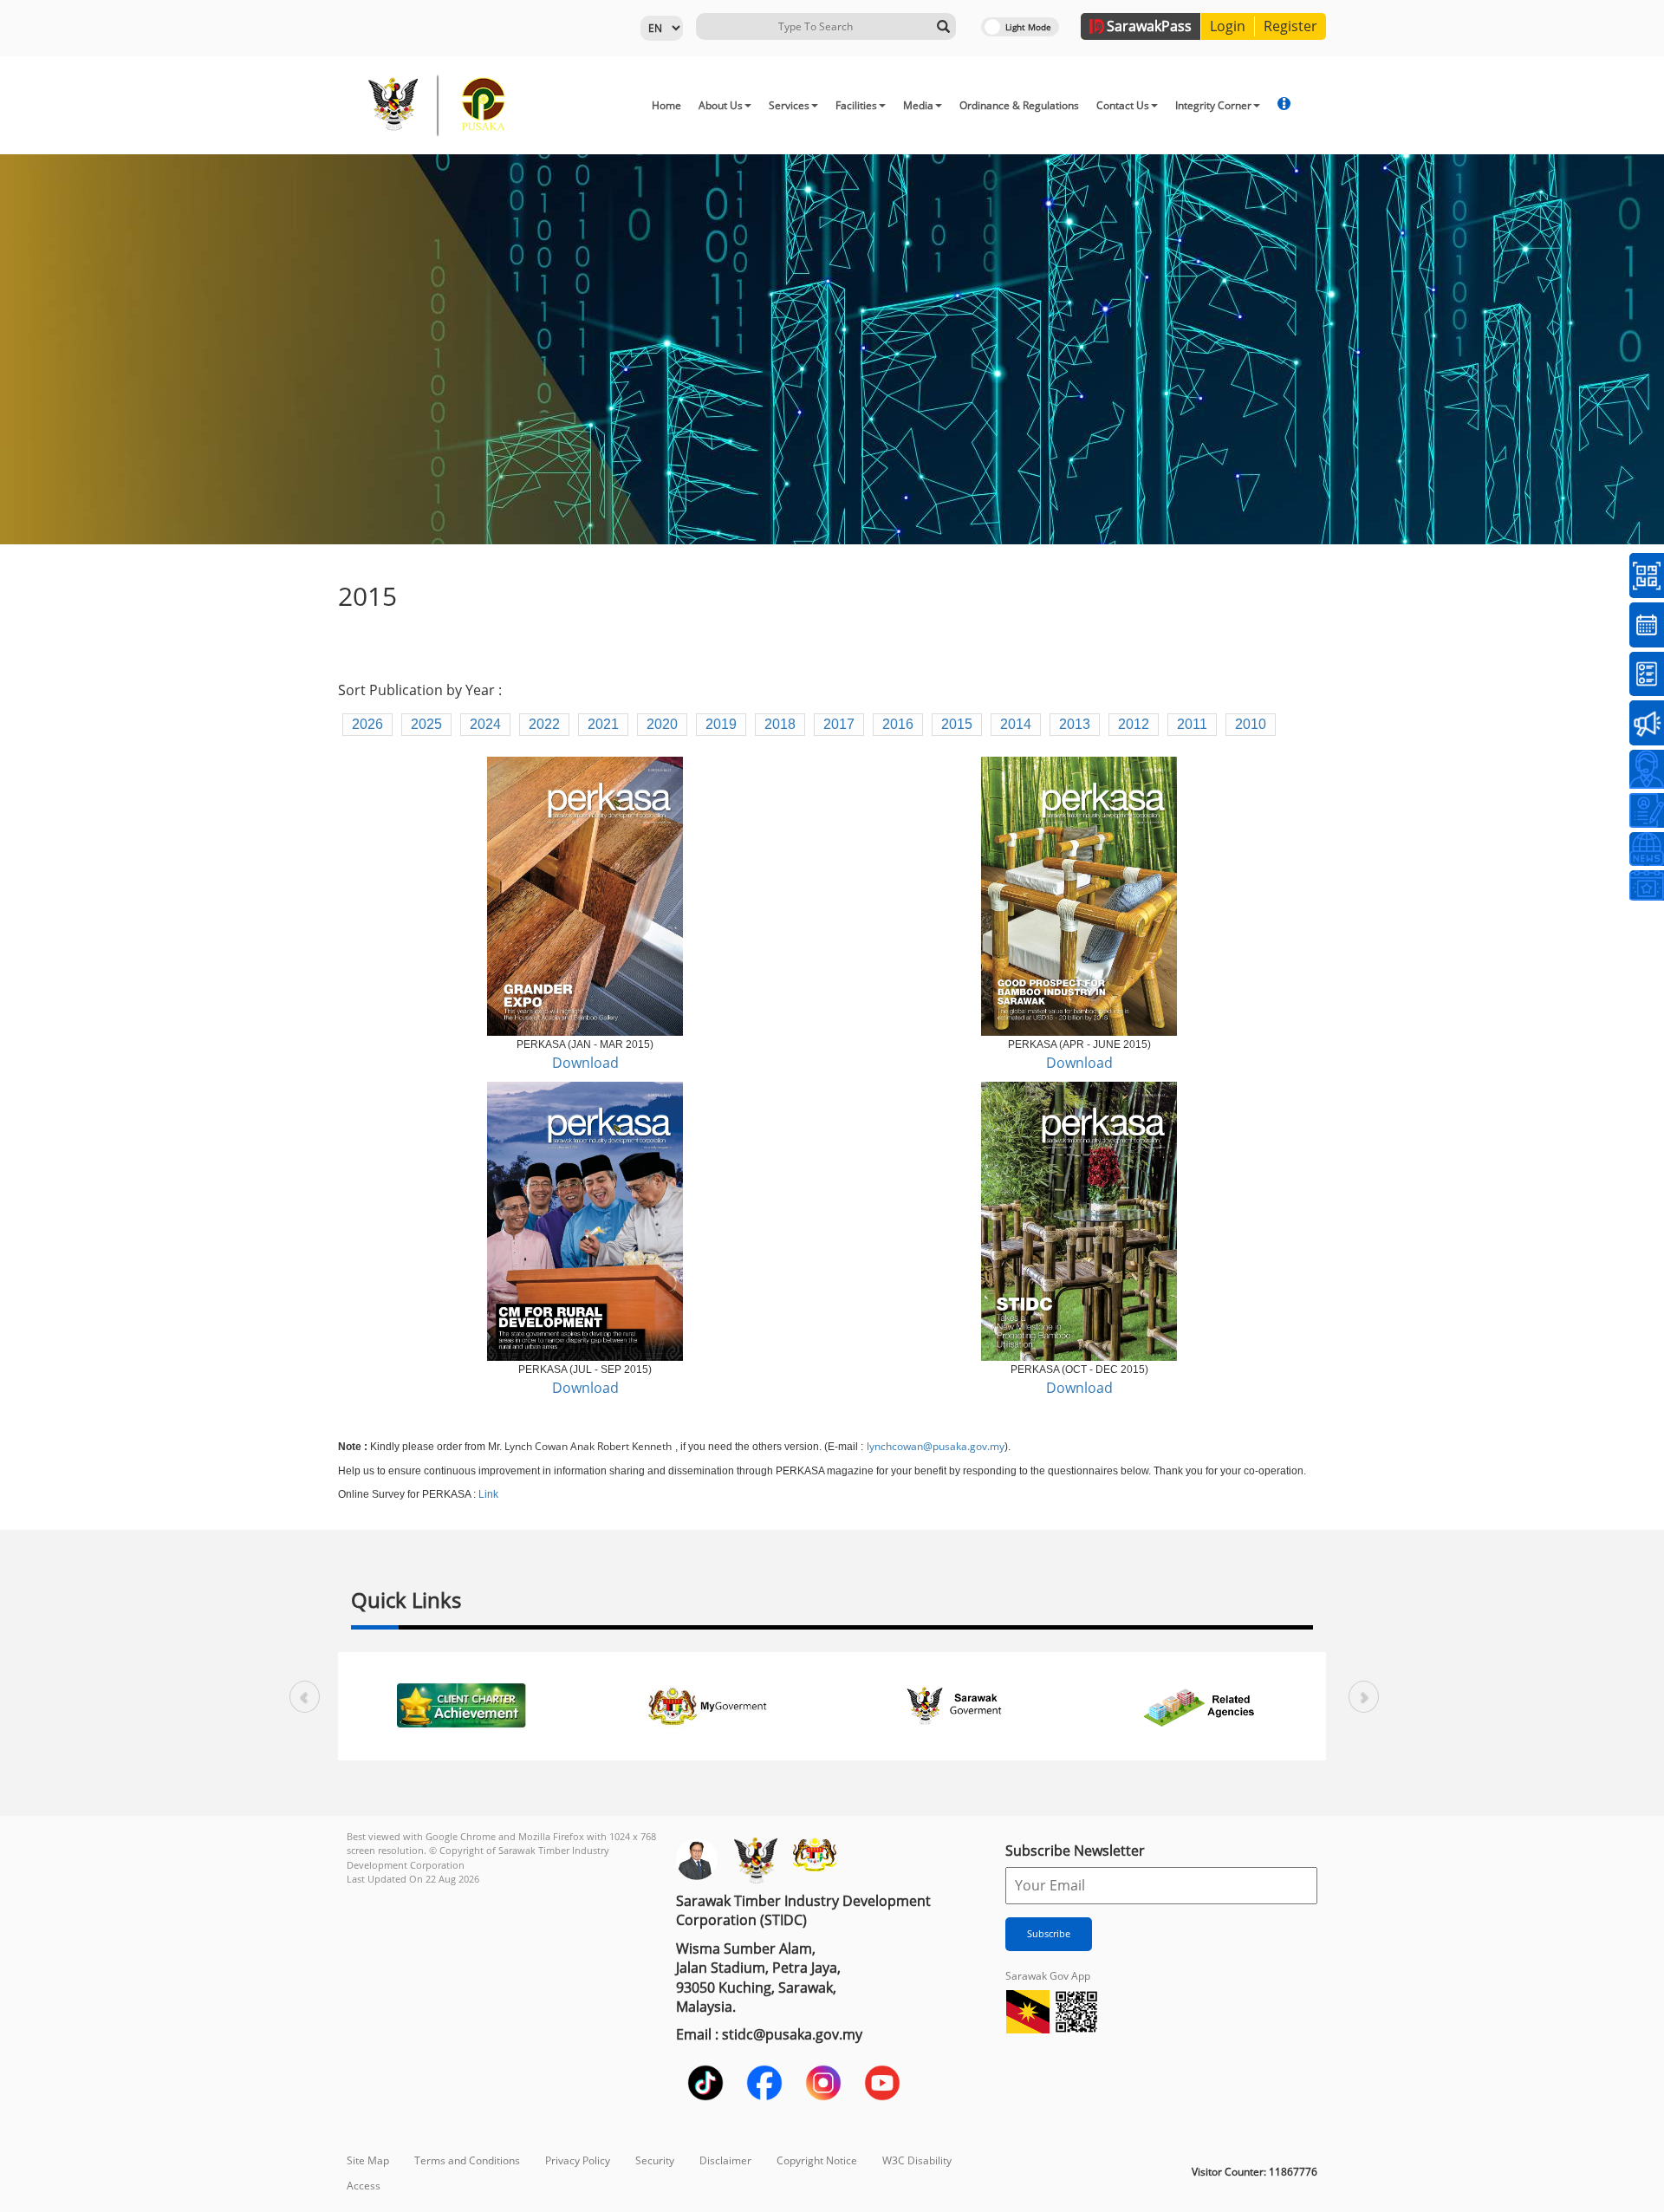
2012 (1134, 724)
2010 (1251, 724)
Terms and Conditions (467, 2160)
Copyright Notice (817, 2160)
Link (488, 1494)
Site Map (368, 2160)
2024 (485, 724)
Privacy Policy (578, 2160)
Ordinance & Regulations (1019, 105)
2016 (898, 724)
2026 (367, 724)
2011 (1192, 724)
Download (585, 1063)
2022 (544, 724)
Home (666, 105)
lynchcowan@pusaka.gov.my (936, 1446)
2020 (662, 724)
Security (655, 2160)
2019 (721, 724)
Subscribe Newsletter (1075, 1851)
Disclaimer (725, 2160)
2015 (957, 724)
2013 (1075, 724)
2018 (780, 724)
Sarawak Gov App (1048, 1976)
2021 (603, 724)
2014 (1016, 724)
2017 (839, 724)
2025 (426, 724)
